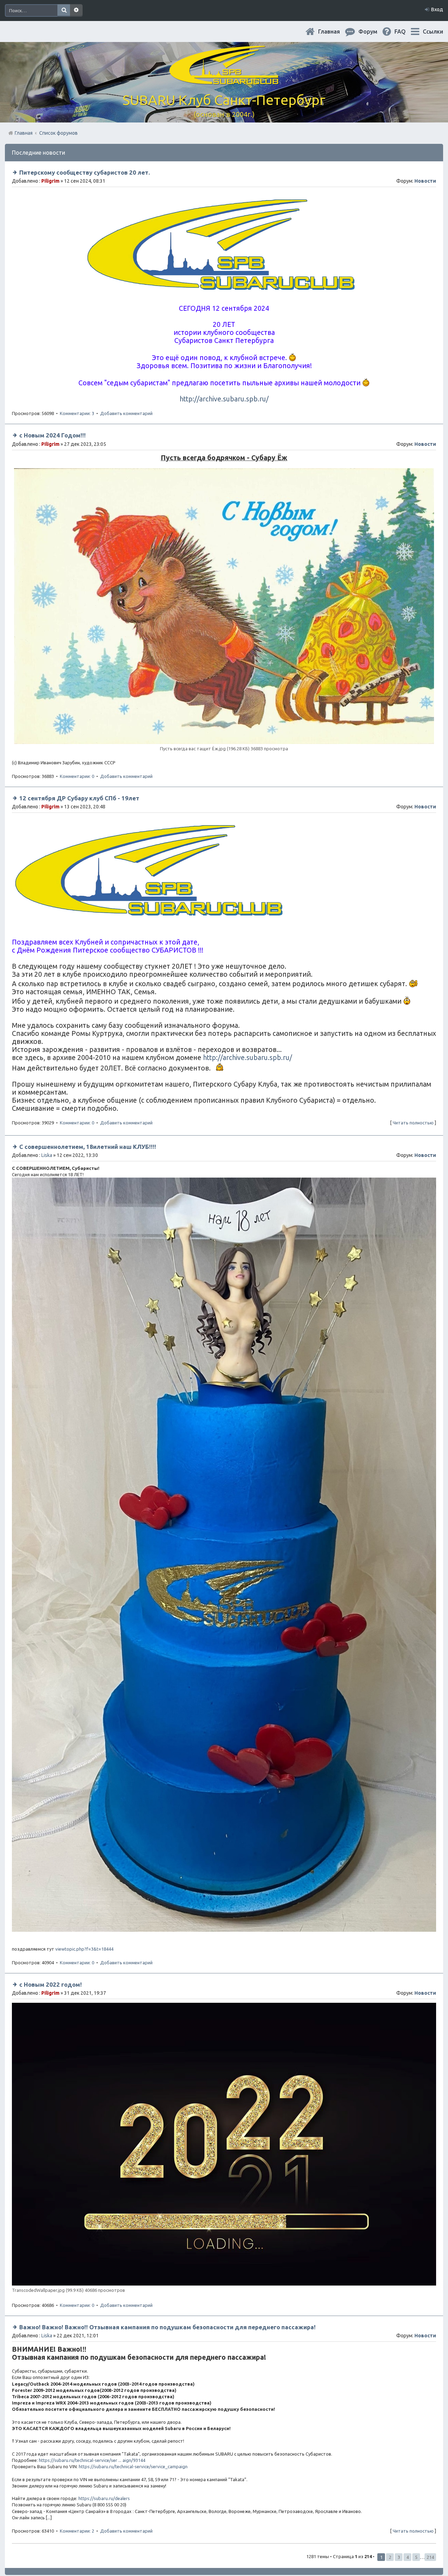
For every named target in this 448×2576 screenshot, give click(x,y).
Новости (425, 181)
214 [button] (430, 2557)
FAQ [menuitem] (406, 31)
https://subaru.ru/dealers (104, 2498)
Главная (335, 31)
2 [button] (390, 2557)
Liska (47, 1155)
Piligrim (50, 181)
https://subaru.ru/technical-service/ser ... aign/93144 (92, 2460)
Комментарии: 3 (77, 413)
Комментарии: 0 (77, 776)
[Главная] (224, 80)
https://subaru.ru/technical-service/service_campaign (133, 2466)
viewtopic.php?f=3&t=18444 (84, 1949)
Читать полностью (413, 1123)
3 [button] (399, 2557)
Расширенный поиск (76, 10)
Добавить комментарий (126, 413)
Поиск (64, 10)
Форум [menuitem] (373, 31)
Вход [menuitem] (437, 9)
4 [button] (408, 2557)
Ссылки (433, 31)
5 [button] (416, 2557)
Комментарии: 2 (77, 2531)
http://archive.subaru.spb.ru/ (224, 399)
